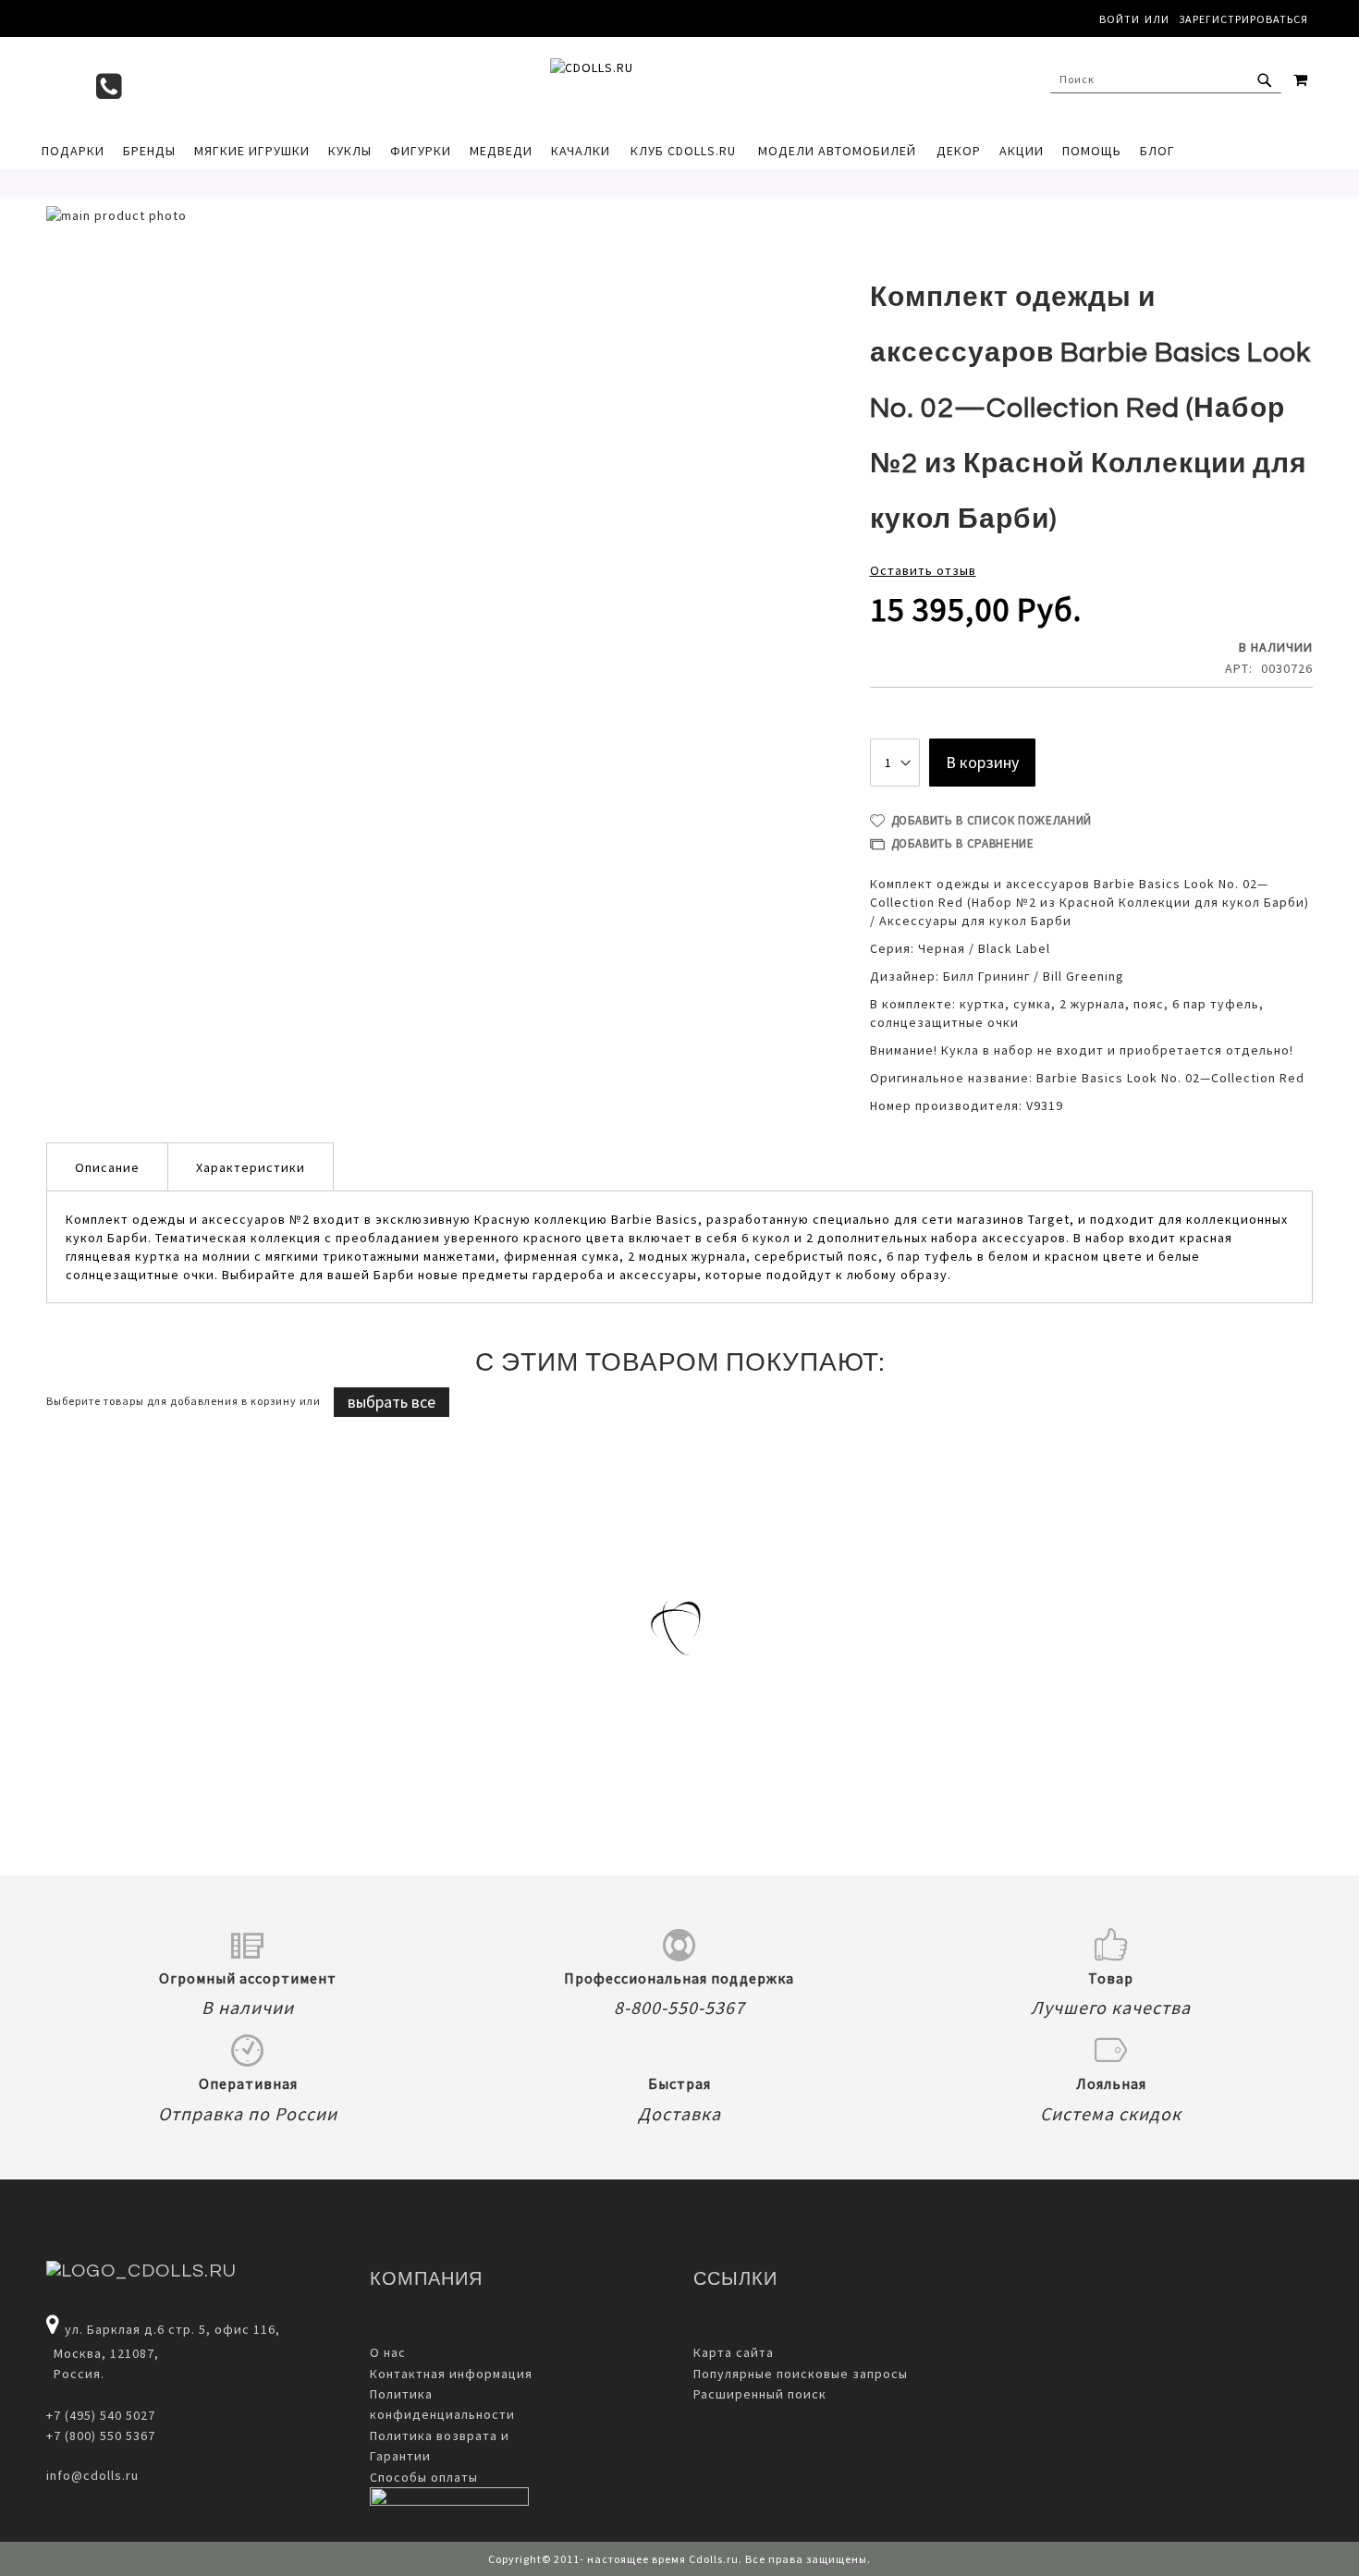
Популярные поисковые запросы (801, 2374)
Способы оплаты (424, 2477)
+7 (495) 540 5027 (101, 2415)
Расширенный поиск (760, 2394)
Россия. (75, 2374)
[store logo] (670, 84)
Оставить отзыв (923, 570)
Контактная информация (451, 2374)
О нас (388, 2352)
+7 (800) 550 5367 (101, 2436)
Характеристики (251, 1167)
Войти (1120, 19)
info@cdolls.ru (92, 2475)
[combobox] (1166, 79)
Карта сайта (734, 2352)
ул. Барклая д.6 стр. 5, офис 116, (172, 2329)
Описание (107, 1167)
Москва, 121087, (103, 2353)
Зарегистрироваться (1243, 19)
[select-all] (392, 1402)
